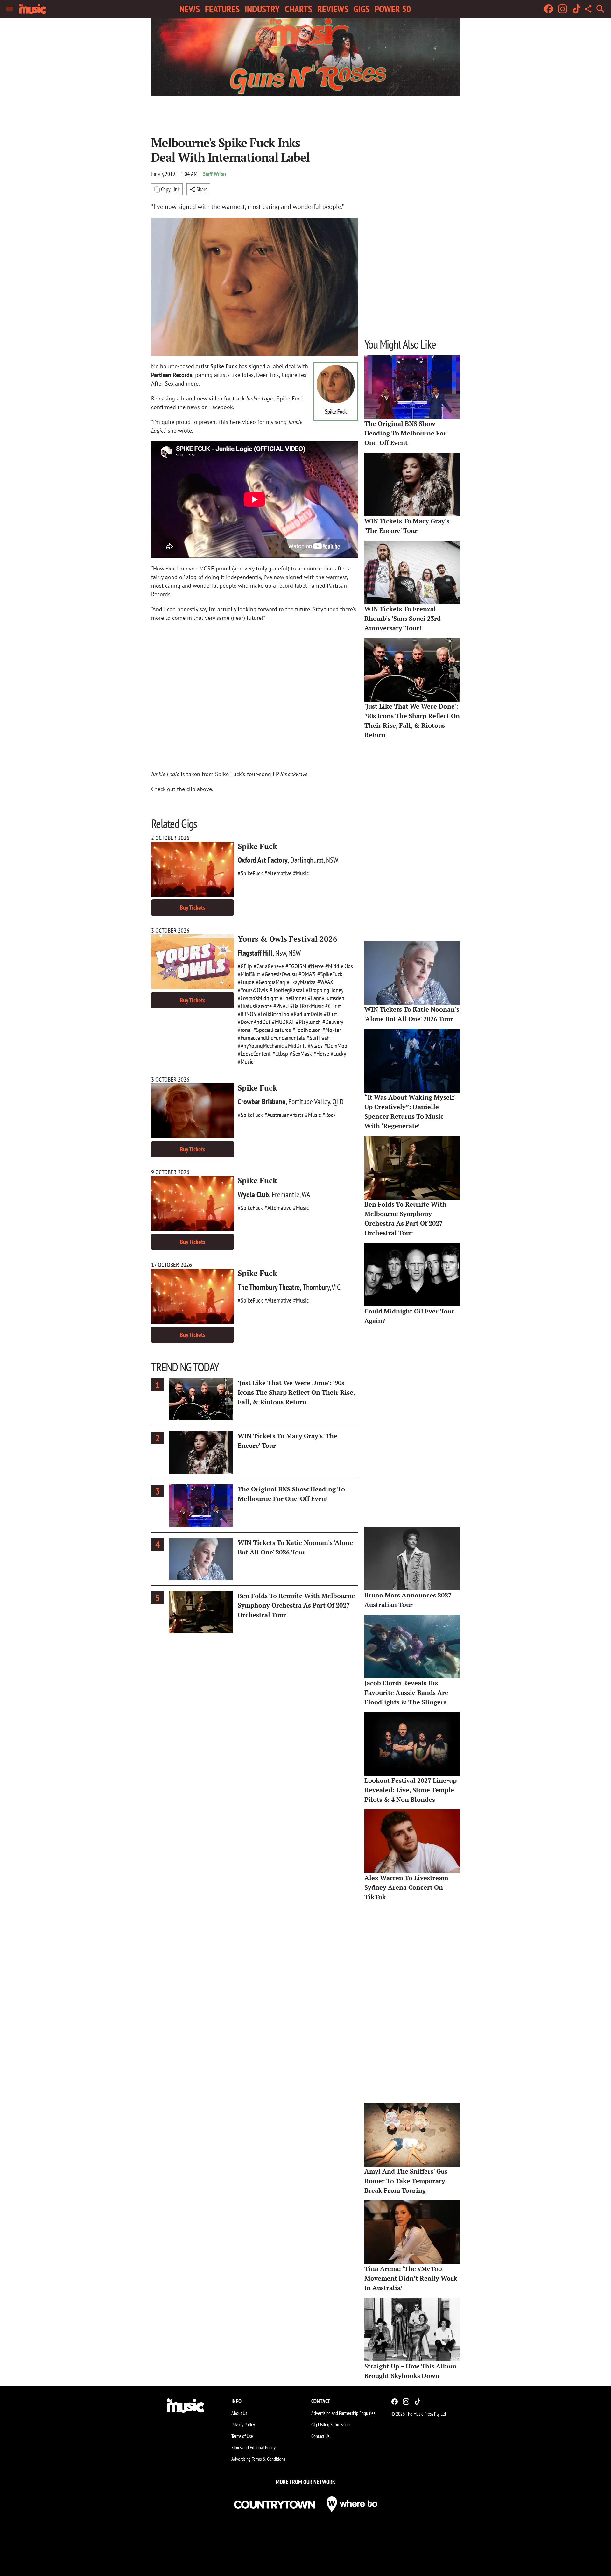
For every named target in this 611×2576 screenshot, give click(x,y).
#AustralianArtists (284, 1115)
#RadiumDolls (307, 1014)
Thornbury (316, 1287)
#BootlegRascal (287, 990)
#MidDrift (296, 1046)
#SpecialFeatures (272, 1030)
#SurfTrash (318, 1038)
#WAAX (325, 982)
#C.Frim (334, 1006)
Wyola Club (253, 1195)
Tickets (193, 908)
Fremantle (286, 1195)
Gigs (362, 9)
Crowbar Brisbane (262, 1102)
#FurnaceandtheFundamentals (271, 1038)
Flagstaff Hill (255, 953)
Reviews (333, 9)
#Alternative (278, 873)
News (190, 9)
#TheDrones (293, 998)
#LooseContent (254, 1054)
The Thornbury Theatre (269, 1287)
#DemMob (336, 1046)
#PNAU (281, 1006)
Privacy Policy (243, 2424)
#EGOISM (296, 966)
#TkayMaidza (301, 982)
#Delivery (333, 1022)
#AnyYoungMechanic (261, 1046)
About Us (239, 2413)
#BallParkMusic (307, 1006)
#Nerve (316, 966)
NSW (332, 860)
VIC (336, 1287)
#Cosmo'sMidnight (258, 998)
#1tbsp (280, 1054)
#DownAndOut (254, 1022)
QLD (338, 1102)
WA (306, 1195)
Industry (262, 9)
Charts (298, 9)
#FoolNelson (307, 1030)
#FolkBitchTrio (274, 1014)
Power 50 (393, 9)
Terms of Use (242, 2436)
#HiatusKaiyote (255, 1006)
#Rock (329, 1115)
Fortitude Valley (309, 1102)
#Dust (331, 1014)
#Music (301, 873)
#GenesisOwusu (279, 974)
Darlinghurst (307, 860)
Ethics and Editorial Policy (253, 2447)
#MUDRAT (283, 1022)
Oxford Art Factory (263, 860)
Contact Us (320, 2436)
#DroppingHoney (325, 990)
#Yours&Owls (253, 990)
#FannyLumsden (326, 998)
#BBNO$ (247, 1014)
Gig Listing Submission (330, 2424)
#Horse (321, 1054)
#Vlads (315, 1046)
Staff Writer (215, 174)
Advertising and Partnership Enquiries (343, 2413)
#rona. (245, 1030)
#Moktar (332, 1030)
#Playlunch (308, 1022)
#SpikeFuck (250, 873)
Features (222, 9)
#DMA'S (307, 974)
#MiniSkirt (249, 974)
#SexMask (301, 1054)
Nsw (281, 953)
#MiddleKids (339, 966)
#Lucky (338, 1054)
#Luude (246, 982)
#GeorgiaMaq (270, 982)
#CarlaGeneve (269, 966)
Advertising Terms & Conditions (258, 2459)
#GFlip (245, 966)
